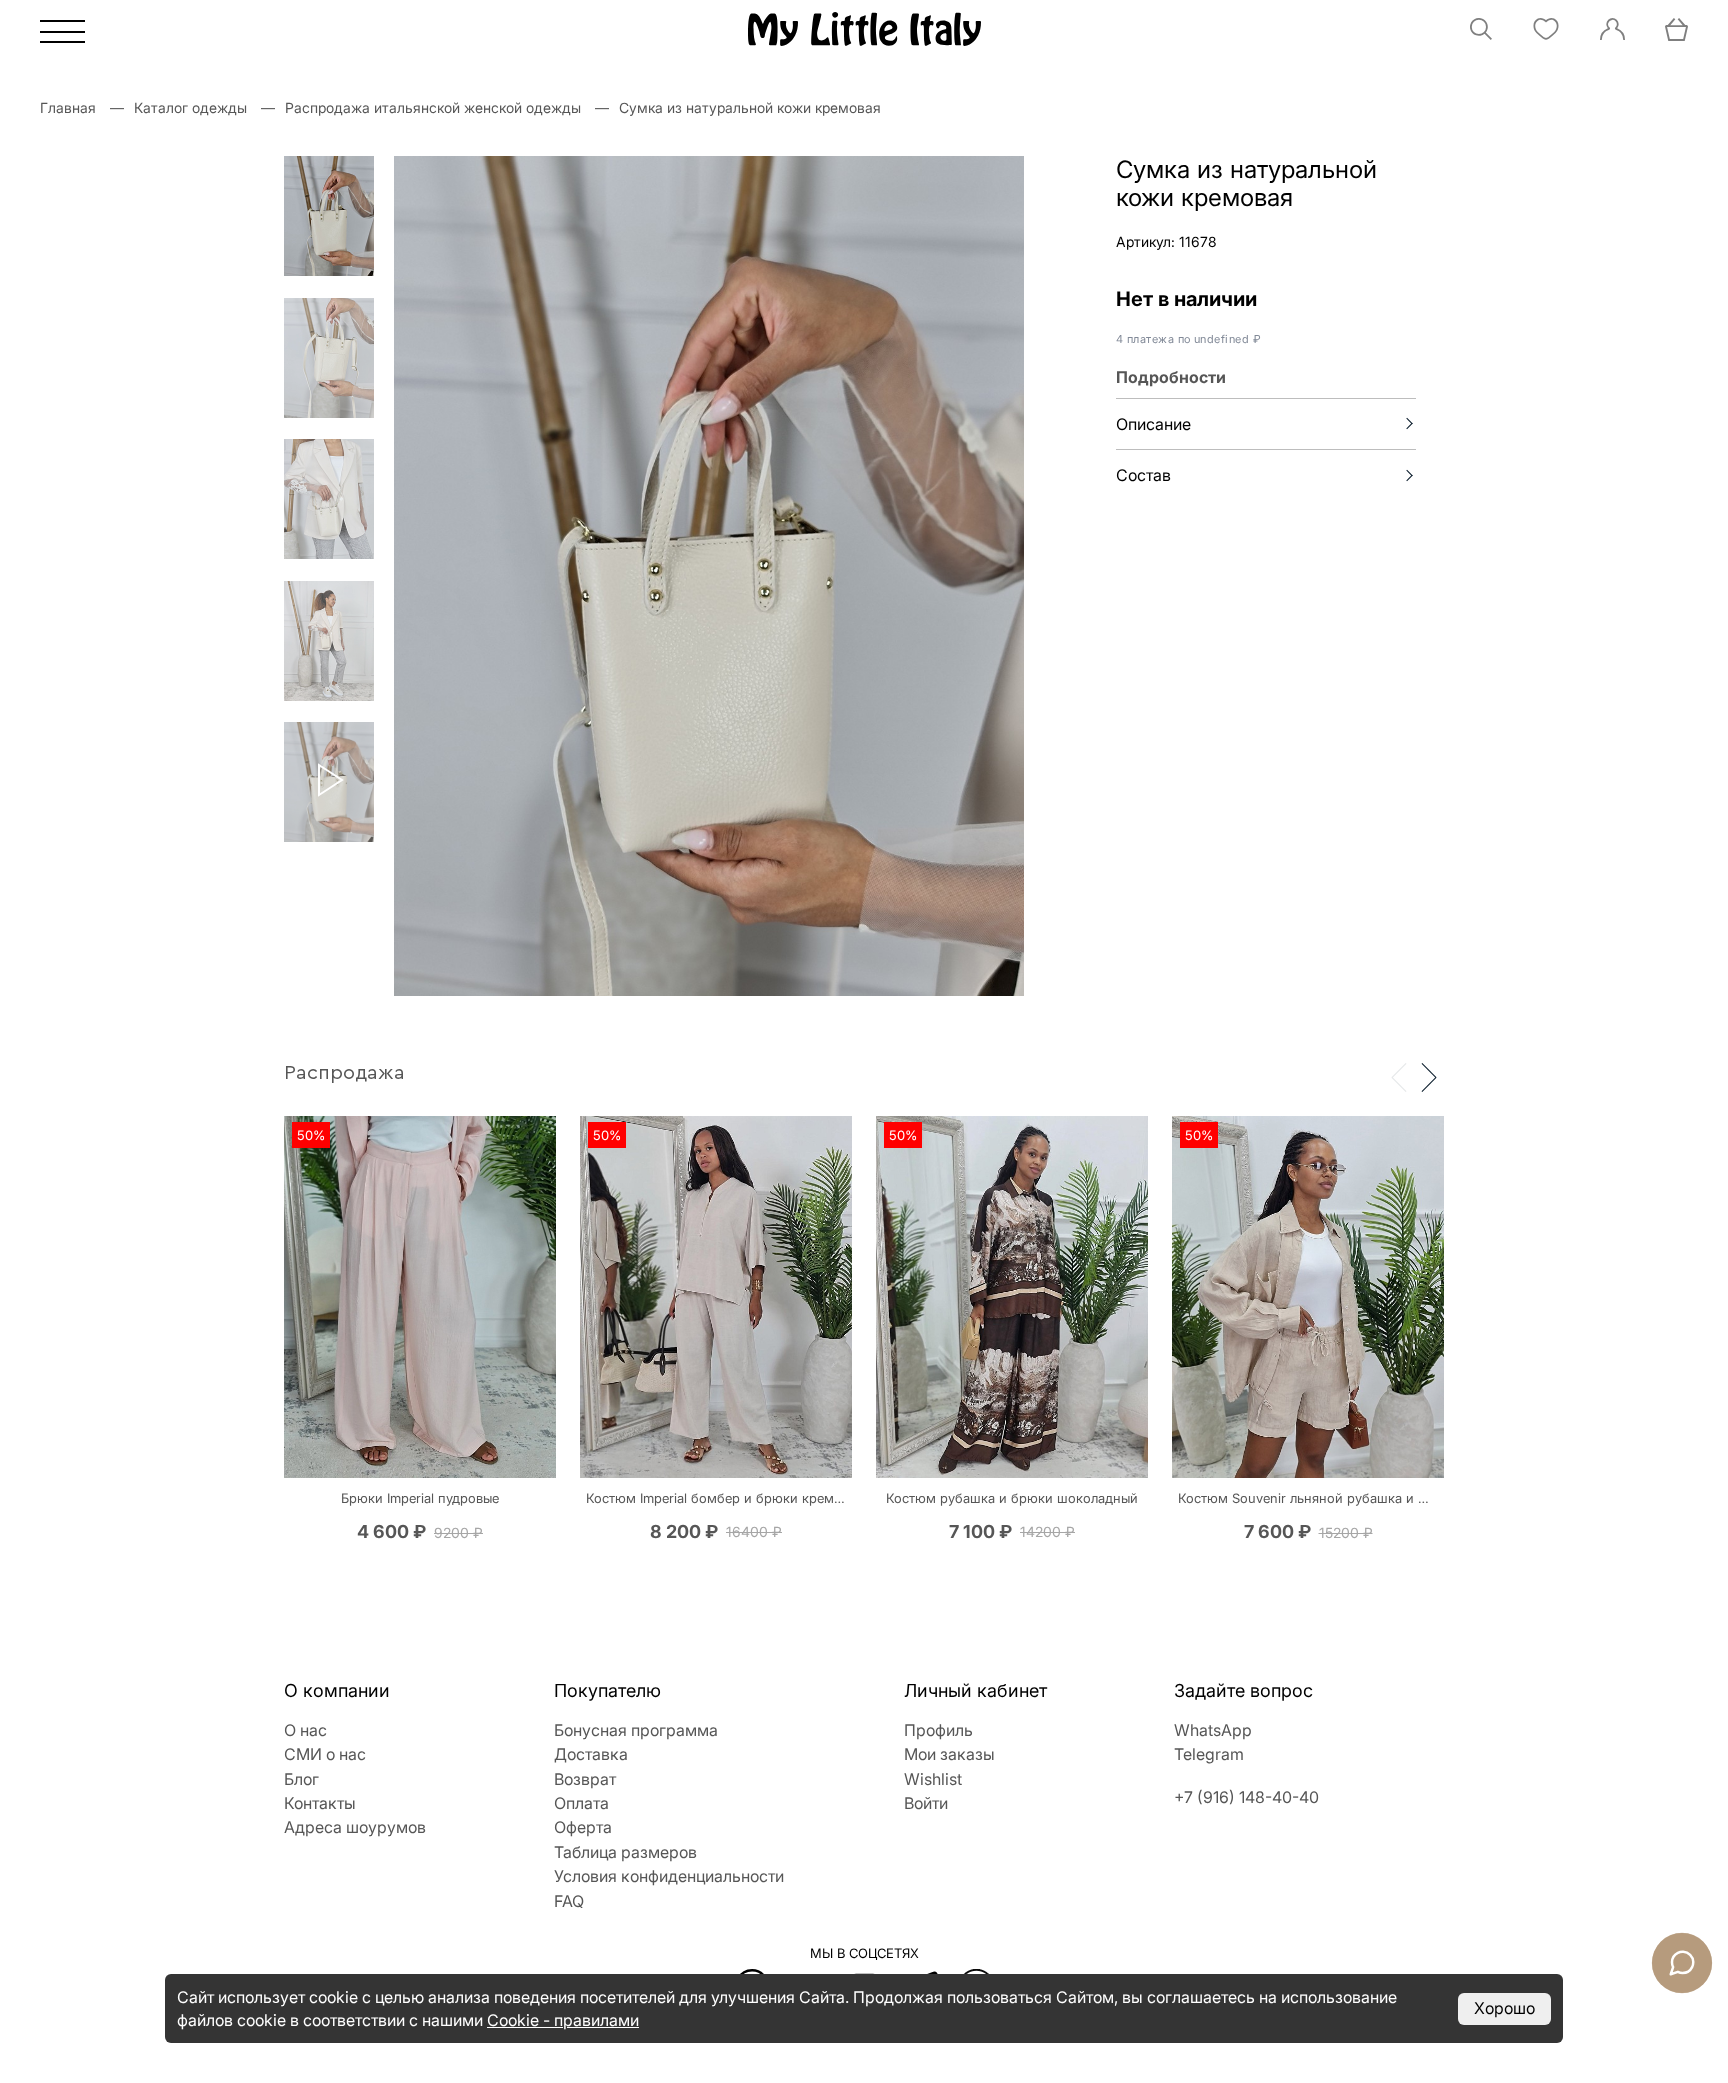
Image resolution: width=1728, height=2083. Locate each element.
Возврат (585, 1779)
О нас (305, 1730)
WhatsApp (1213, 1730)
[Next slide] (1429, 1076)
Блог (301, 1779)
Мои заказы (949, 1754)
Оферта (583, 1827)
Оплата (581, 1803)
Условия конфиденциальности (669, 1876)
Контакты (320, 1803)
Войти (926, 1803)
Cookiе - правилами (563, 2020)
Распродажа (344, 1073)
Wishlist (933, 1779)
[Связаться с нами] (1682, 1963)
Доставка (591, 1754)
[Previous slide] (1399, 1076)
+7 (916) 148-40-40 (1246, 1797)
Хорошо (1504, 2008)
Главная (68, 107)
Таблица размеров (625, 1852)
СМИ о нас (325, 1754)
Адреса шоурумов (355, 1827)
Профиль (938, 1730)
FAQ (569, 1901)
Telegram (1209, 1754)
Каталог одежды (190, 107)
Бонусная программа (636, 1730)
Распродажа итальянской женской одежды (433, 107)
